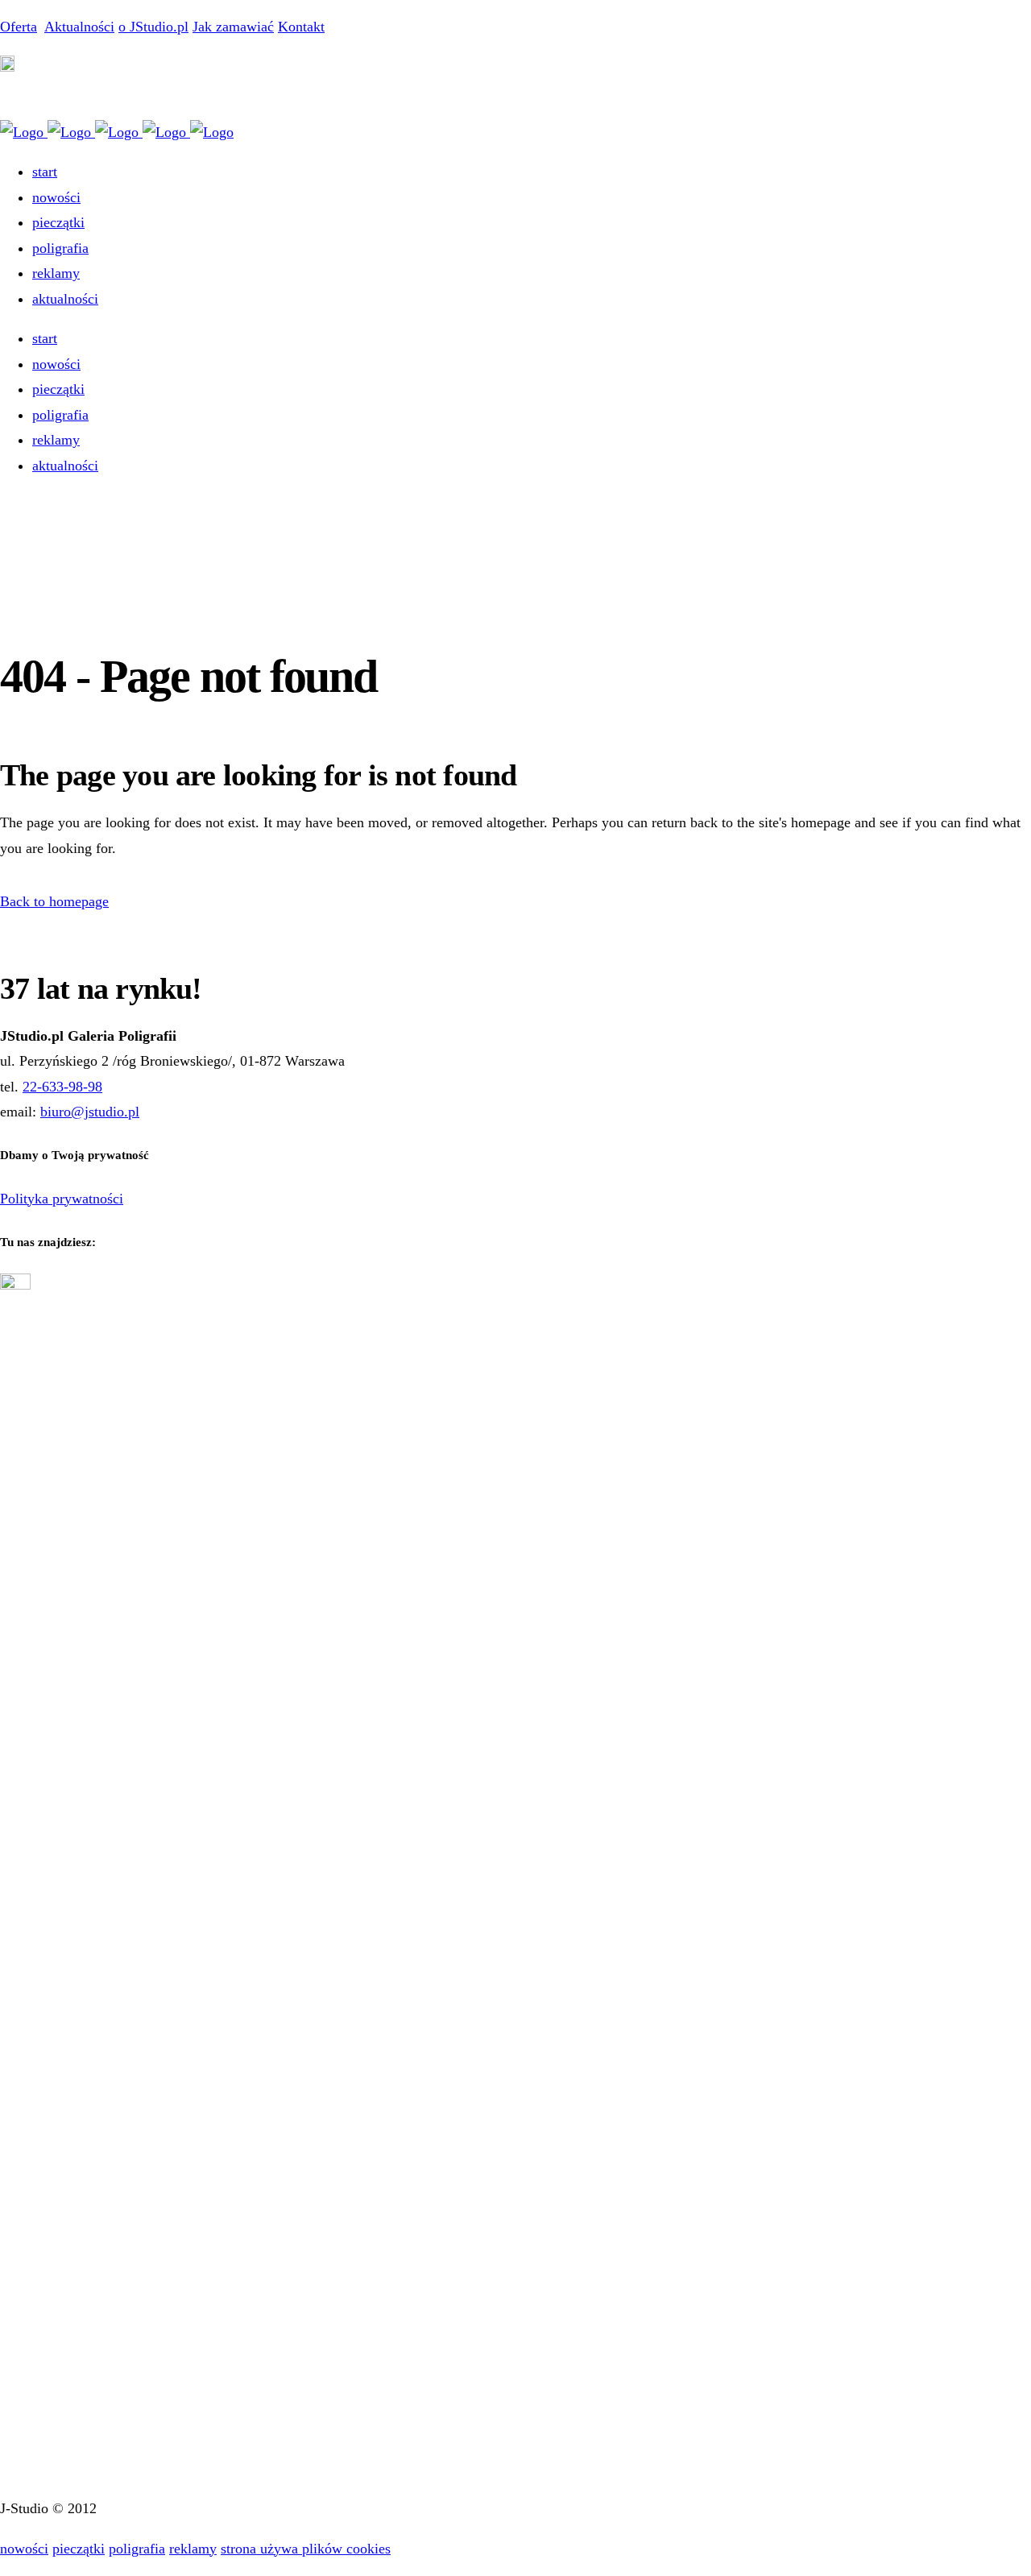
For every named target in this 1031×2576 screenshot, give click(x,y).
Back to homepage (54, 901)
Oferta (19, 27)
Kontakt (301, 27)
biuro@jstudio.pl (90, 1112)
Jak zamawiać (233, 27)
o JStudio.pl (153, 27)
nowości (24, 2549)
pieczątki (79, 2549)
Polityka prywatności (62, 1199)
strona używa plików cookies (306, 2549)
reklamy (193, 2549)
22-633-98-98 (62, 1087)
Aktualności (79, 27)
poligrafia (137, 2549)
